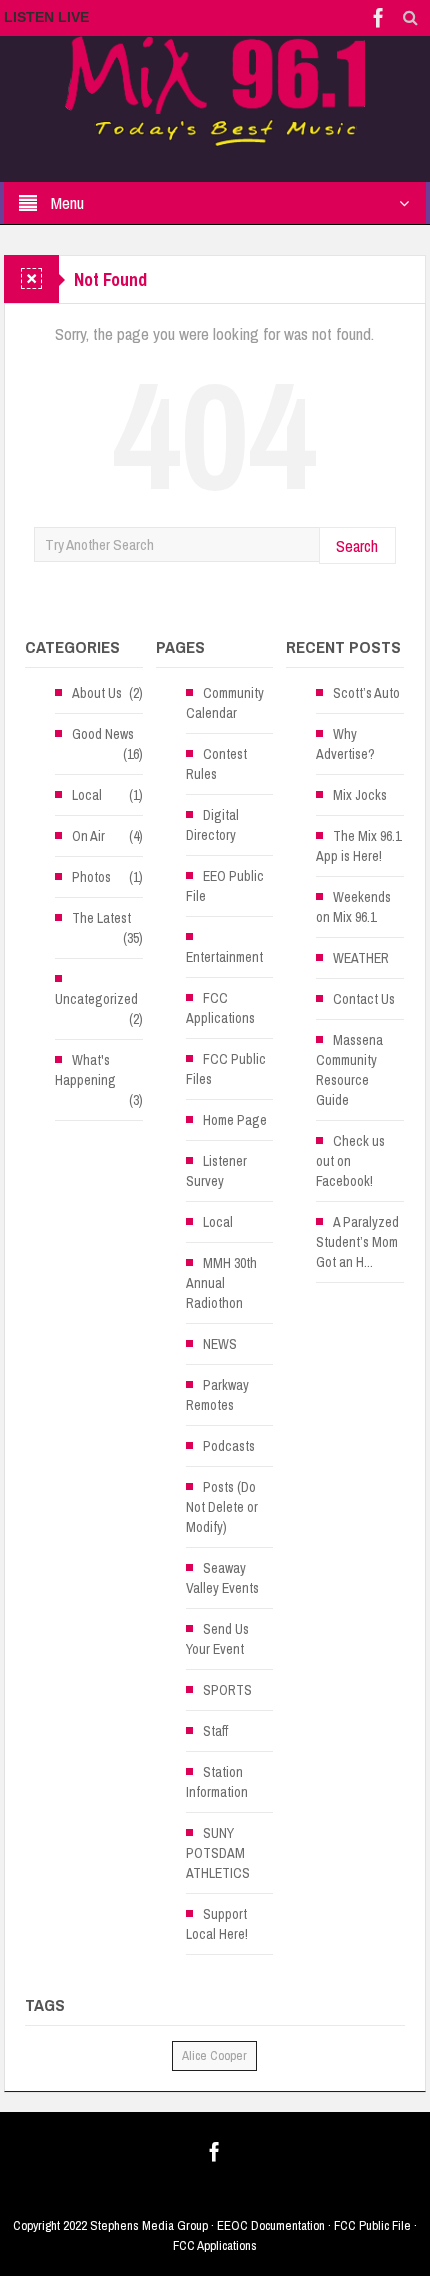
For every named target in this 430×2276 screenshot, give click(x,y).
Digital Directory (212, 825)
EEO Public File (225, 886)
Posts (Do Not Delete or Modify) (222, 1507)
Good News (103, 734)
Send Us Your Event (217, 1639)
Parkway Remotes (217, 1395)
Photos (91, 877)
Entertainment (224, 957)
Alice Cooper (214, 2055)
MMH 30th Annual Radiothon (221, 1283)
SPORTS (227, 1690)
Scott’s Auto (366, 693)
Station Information (217, 1782)
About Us (97, 693)
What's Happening (85, 1070)
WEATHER (361, 958)
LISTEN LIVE (46, 17)
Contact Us (364, 999)
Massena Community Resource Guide (349, 1070)
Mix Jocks (360, 795)
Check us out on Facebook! (350, 1161)
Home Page (235, 1120)
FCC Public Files (226, 1069)
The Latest (101, 918)
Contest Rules (216, 764)
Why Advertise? (345, 744)
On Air (88, 836)
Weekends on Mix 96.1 (353, 907)
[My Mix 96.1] (215, 90)
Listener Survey (216, 1171)
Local (87, 795)
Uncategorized (96, 999)
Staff (215, 1731)
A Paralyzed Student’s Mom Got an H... (357, 1242)
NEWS (220, 1344)
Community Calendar (225, 703)
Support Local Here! (217, 1924)
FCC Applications (220, 1008)
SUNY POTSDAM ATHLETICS (218, 1853)
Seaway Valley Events (222, 1578)
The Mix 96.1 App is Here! (358, 846)
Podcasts (229, 1446)
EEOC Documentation (271, 2225)
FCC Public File (372, 2225)
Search (357, 545)
